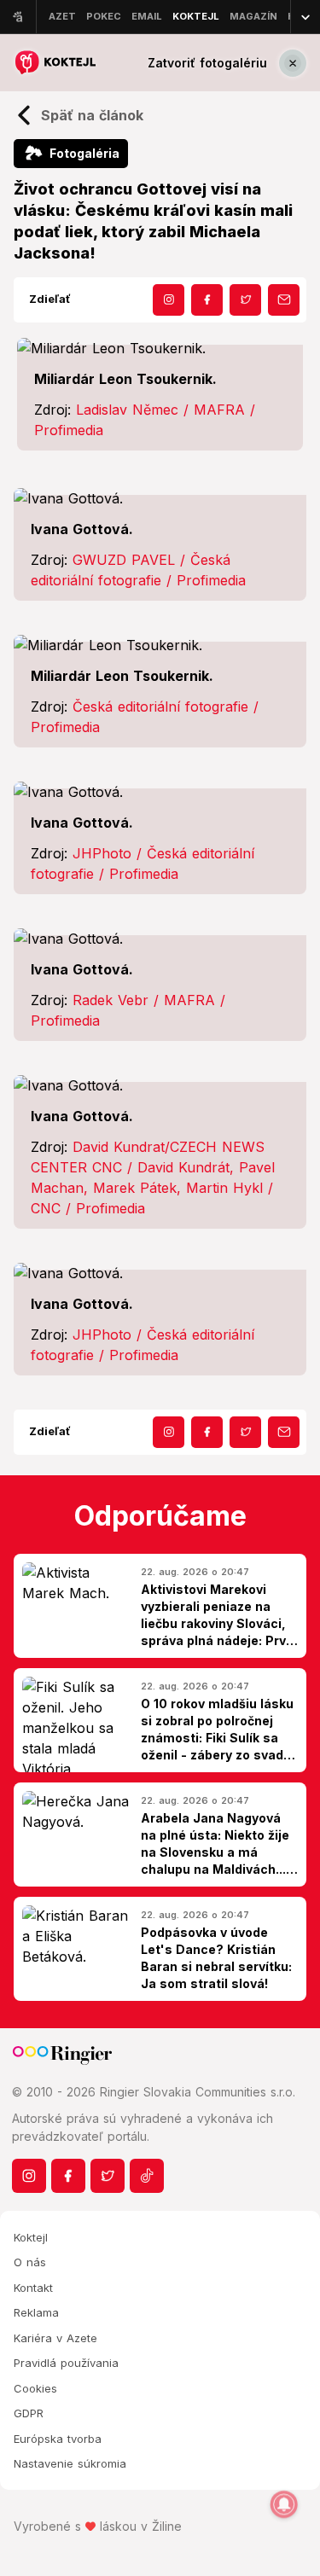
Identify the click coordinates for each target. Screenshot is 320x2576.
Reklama (36, 2312)
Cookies (35, 2388)
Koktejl (31, 2237)
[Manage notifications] (284, 2504)
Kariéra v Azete (55, 2338)
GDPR (29, 2413)
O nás (30, 2262)
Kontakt (33, 2288)
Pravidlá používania (66, 2363)
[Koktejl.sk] (55, 63)
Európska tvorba (58, 2439)
